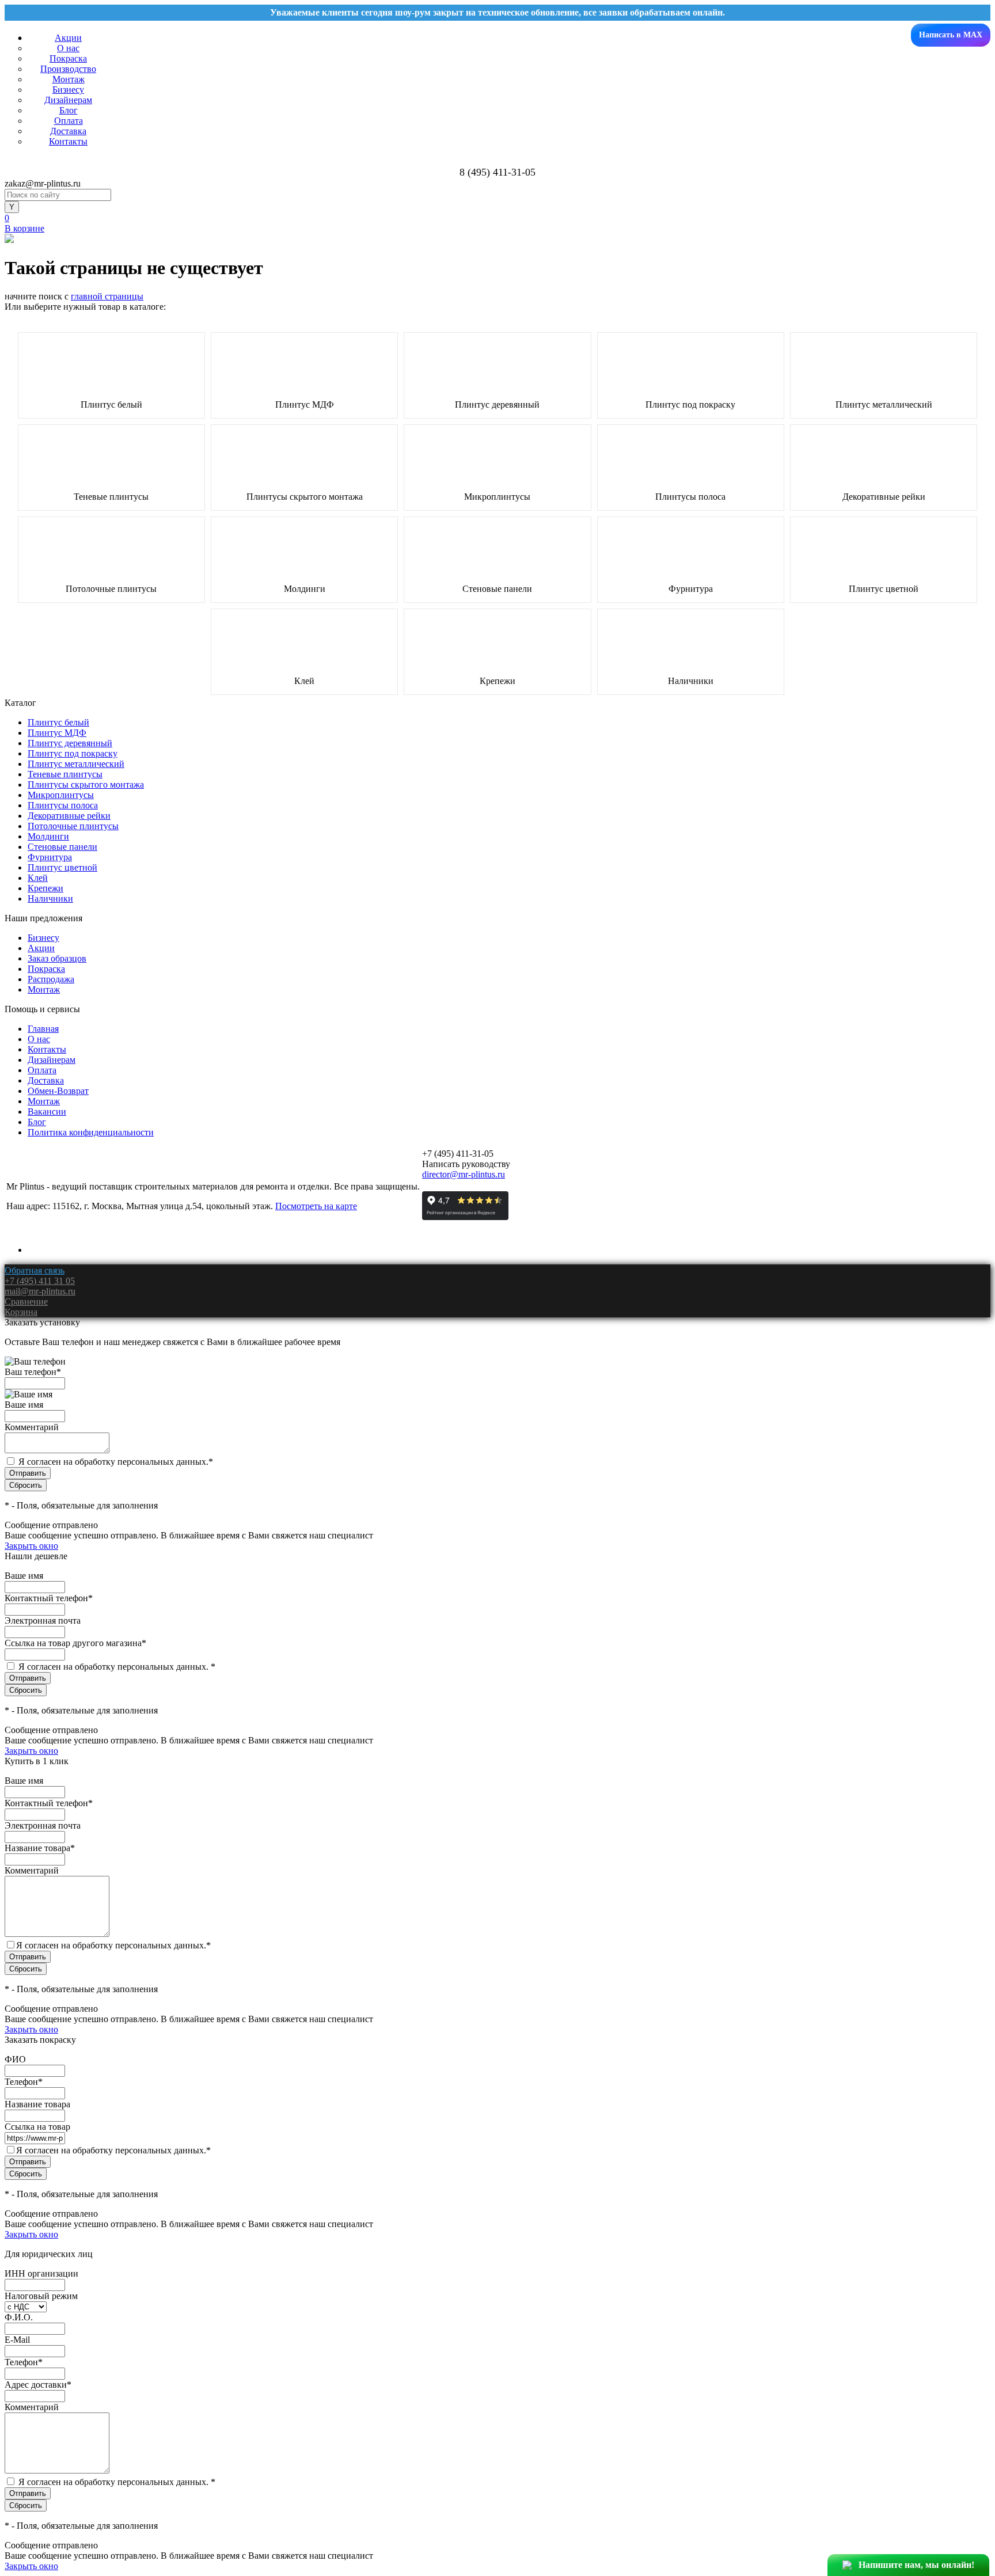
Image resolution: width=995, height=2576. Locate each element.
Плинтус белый (111, 405)
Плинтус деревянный (497, 405)
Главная (43, 1029)
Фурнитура (691, 589)
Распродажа (51, 979)
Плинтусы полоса (690, 497)
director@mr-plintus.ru (464, 1174)
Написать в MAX (951, 35)
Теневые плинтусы (111, 497)
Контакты (68, 141)
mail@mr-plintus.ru (40, 1291)
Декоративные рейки (884, 497)
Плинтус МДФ (305, 405)
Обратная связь (35, 1270)
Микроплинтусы (497, 497)
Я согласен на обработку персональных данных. (116, 1462)
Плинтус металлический (884, 405)
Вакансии (47, 1112)
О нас (68, 48)
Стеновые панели (497, 589)
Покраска (68, 58)
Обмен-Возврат (58, 1091)
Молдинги (305, 589)
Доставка (68, 131)
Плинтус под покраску (690, 405)
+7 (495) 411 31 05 (40, 1281)
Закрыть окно (31, 1546)
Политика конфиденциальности (91, 1132)
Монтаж (69, 79)
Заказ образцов (57, 958)
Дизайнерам (68, 100)
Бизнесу (68, 90)
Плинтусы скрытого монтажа (305, 497)
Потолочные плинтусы (111, 589)
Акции (68, 38)
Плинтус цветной (884, 589)
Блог (69, 110)
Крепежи (498, 681)
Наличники (691, 681)
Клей (304, 681)
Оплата (69, 121)
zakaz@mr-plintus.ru (43, 183)
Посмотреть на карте (316, 1206)
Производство (68, 69)
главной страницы (107, 296)
